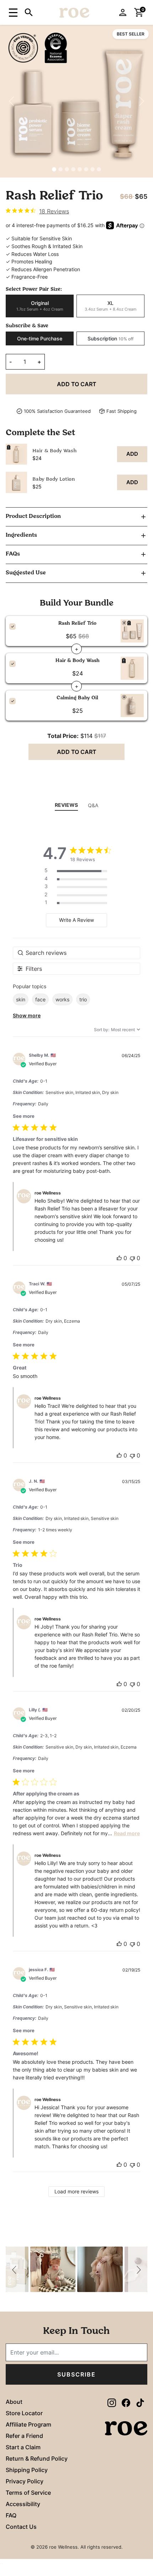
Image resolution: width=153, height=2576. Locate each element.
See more (24, 1116)
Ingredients (21, 535)
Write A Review (76, 920)
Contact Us (21, 2527)
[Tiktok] (140, 2403)
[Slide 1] (54, 169)
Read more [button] (127, 1833)
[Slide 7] (93, 169)
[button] (12, 12)
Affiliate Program (28, 2424)
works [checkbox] (62, 999)
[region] (76, 468)
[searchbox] (76, 953)
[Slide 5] (80, 169)
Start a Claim (23, 2447)
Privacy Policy (25, 2481)
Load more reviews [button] (76, 2191)
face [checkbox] (40, 999)
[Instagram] (112, 2403)
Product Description (33, 516)
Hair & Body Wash (55, 451)
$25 (37, 486)
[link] (37, 211)
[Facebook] (126, 2403)
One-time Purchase (40, 338)
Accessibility (23, 2504)
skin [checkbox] (21, 999)
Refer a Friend (24, 2436)
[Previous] (12, 101)
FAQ (11, 2515)
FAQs (13, 554)
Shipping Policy (27, 2470)
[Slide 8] (99, 169)
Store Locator (24, 2413)
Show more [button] (27, 1015)
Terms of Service (28, 2493)
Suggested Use (26, 573)
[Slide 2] (60, 169)
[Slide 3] (67, 169)
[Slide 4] (73, 169)
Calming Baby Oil (77, 698)
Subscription (110, 338)
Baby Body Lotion (54, 479)
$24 (37, 458)
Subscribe (76, 2374)
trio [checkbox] (83, 999)
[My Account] (123, 12)
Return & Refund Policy (37, 2459)
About (14, 2402)
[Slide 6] (86, 169)
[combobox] (117, 1030)
